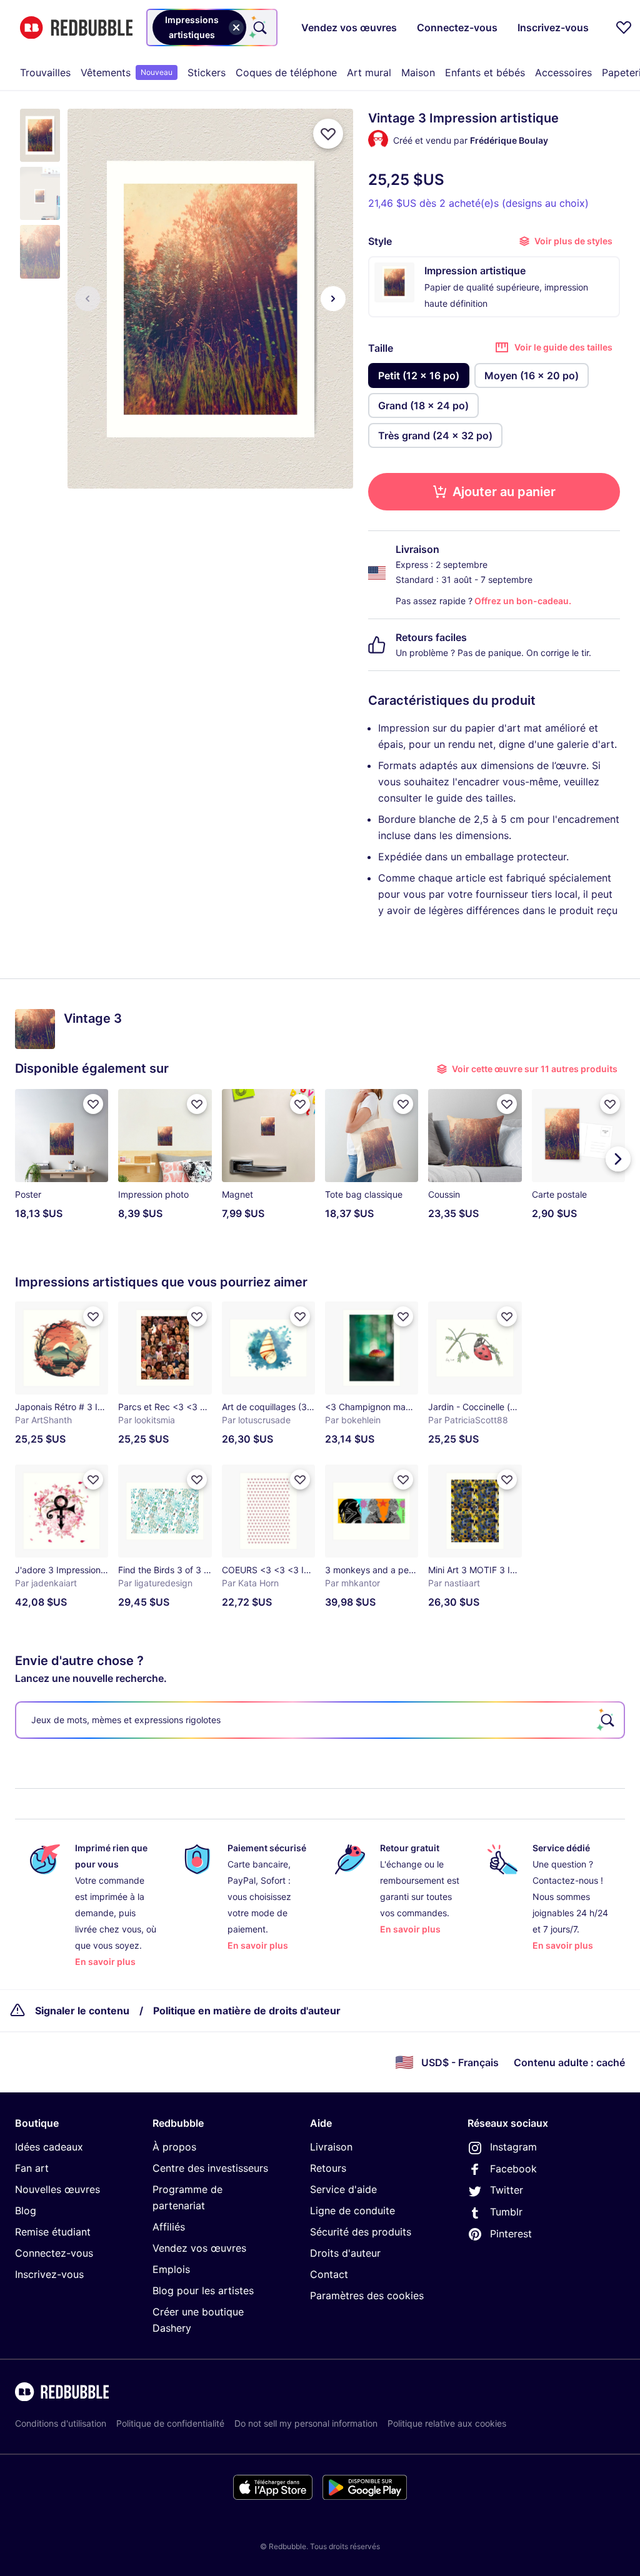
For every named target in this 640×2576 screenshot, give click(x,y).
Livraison (331, 2147)
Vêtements (127, 72)
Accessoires (563, 72)
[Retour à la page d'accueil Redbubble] (76, 28)
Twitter (507, 2190)
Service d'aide (343, 2189)
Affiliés (169, 2227)
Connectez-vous (54, 2253)
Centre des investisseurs (210, 2168)
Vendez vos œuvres (199, 2248)
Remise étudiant (53, 2232)
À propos (174, 2147)
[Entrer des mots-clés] (259, 27)
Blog (26, 2210)
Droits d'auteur (345, 2253)
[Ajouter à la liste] (328, 134)
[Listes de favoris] (624, 27)
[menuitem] (45, 72)
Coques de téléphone (286, 72)
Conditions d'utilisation (61, 2423)
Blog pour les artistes (203, 2290)
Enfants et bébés (485, 72)
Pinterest (511, 2234)
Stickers (207, 72)
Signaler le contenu (82, 2011)
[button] (40, 135)
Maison (418, 72)
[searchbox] (320, 1720)
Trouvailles (45, 72)
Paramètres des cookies (367, 2295)
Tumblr (506, 2212)
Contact (329, 2274)
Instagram (513, 2147)
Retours (328, 2168)
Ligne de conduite (352, 2210)
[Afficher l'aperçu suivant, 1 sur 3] (333, 299)
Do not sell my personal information (306, 2423)
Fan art (32, 2168)
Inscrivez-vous (49, 2274)
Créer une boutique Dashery (198, 2320)
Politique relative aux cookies (447, 2423)
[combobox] (212, 27)
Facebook (513, 2169)
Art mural (369, 72)
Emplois (171, 2269)
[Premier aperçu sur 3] (87, 299)
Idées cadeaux (49, 2147)
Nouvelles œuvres (57, 2189)
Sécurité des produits (361, 2232)
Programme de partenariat (187, 2197)
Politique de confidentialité (170, 2423)
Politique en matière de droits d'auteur (247, 2011)
